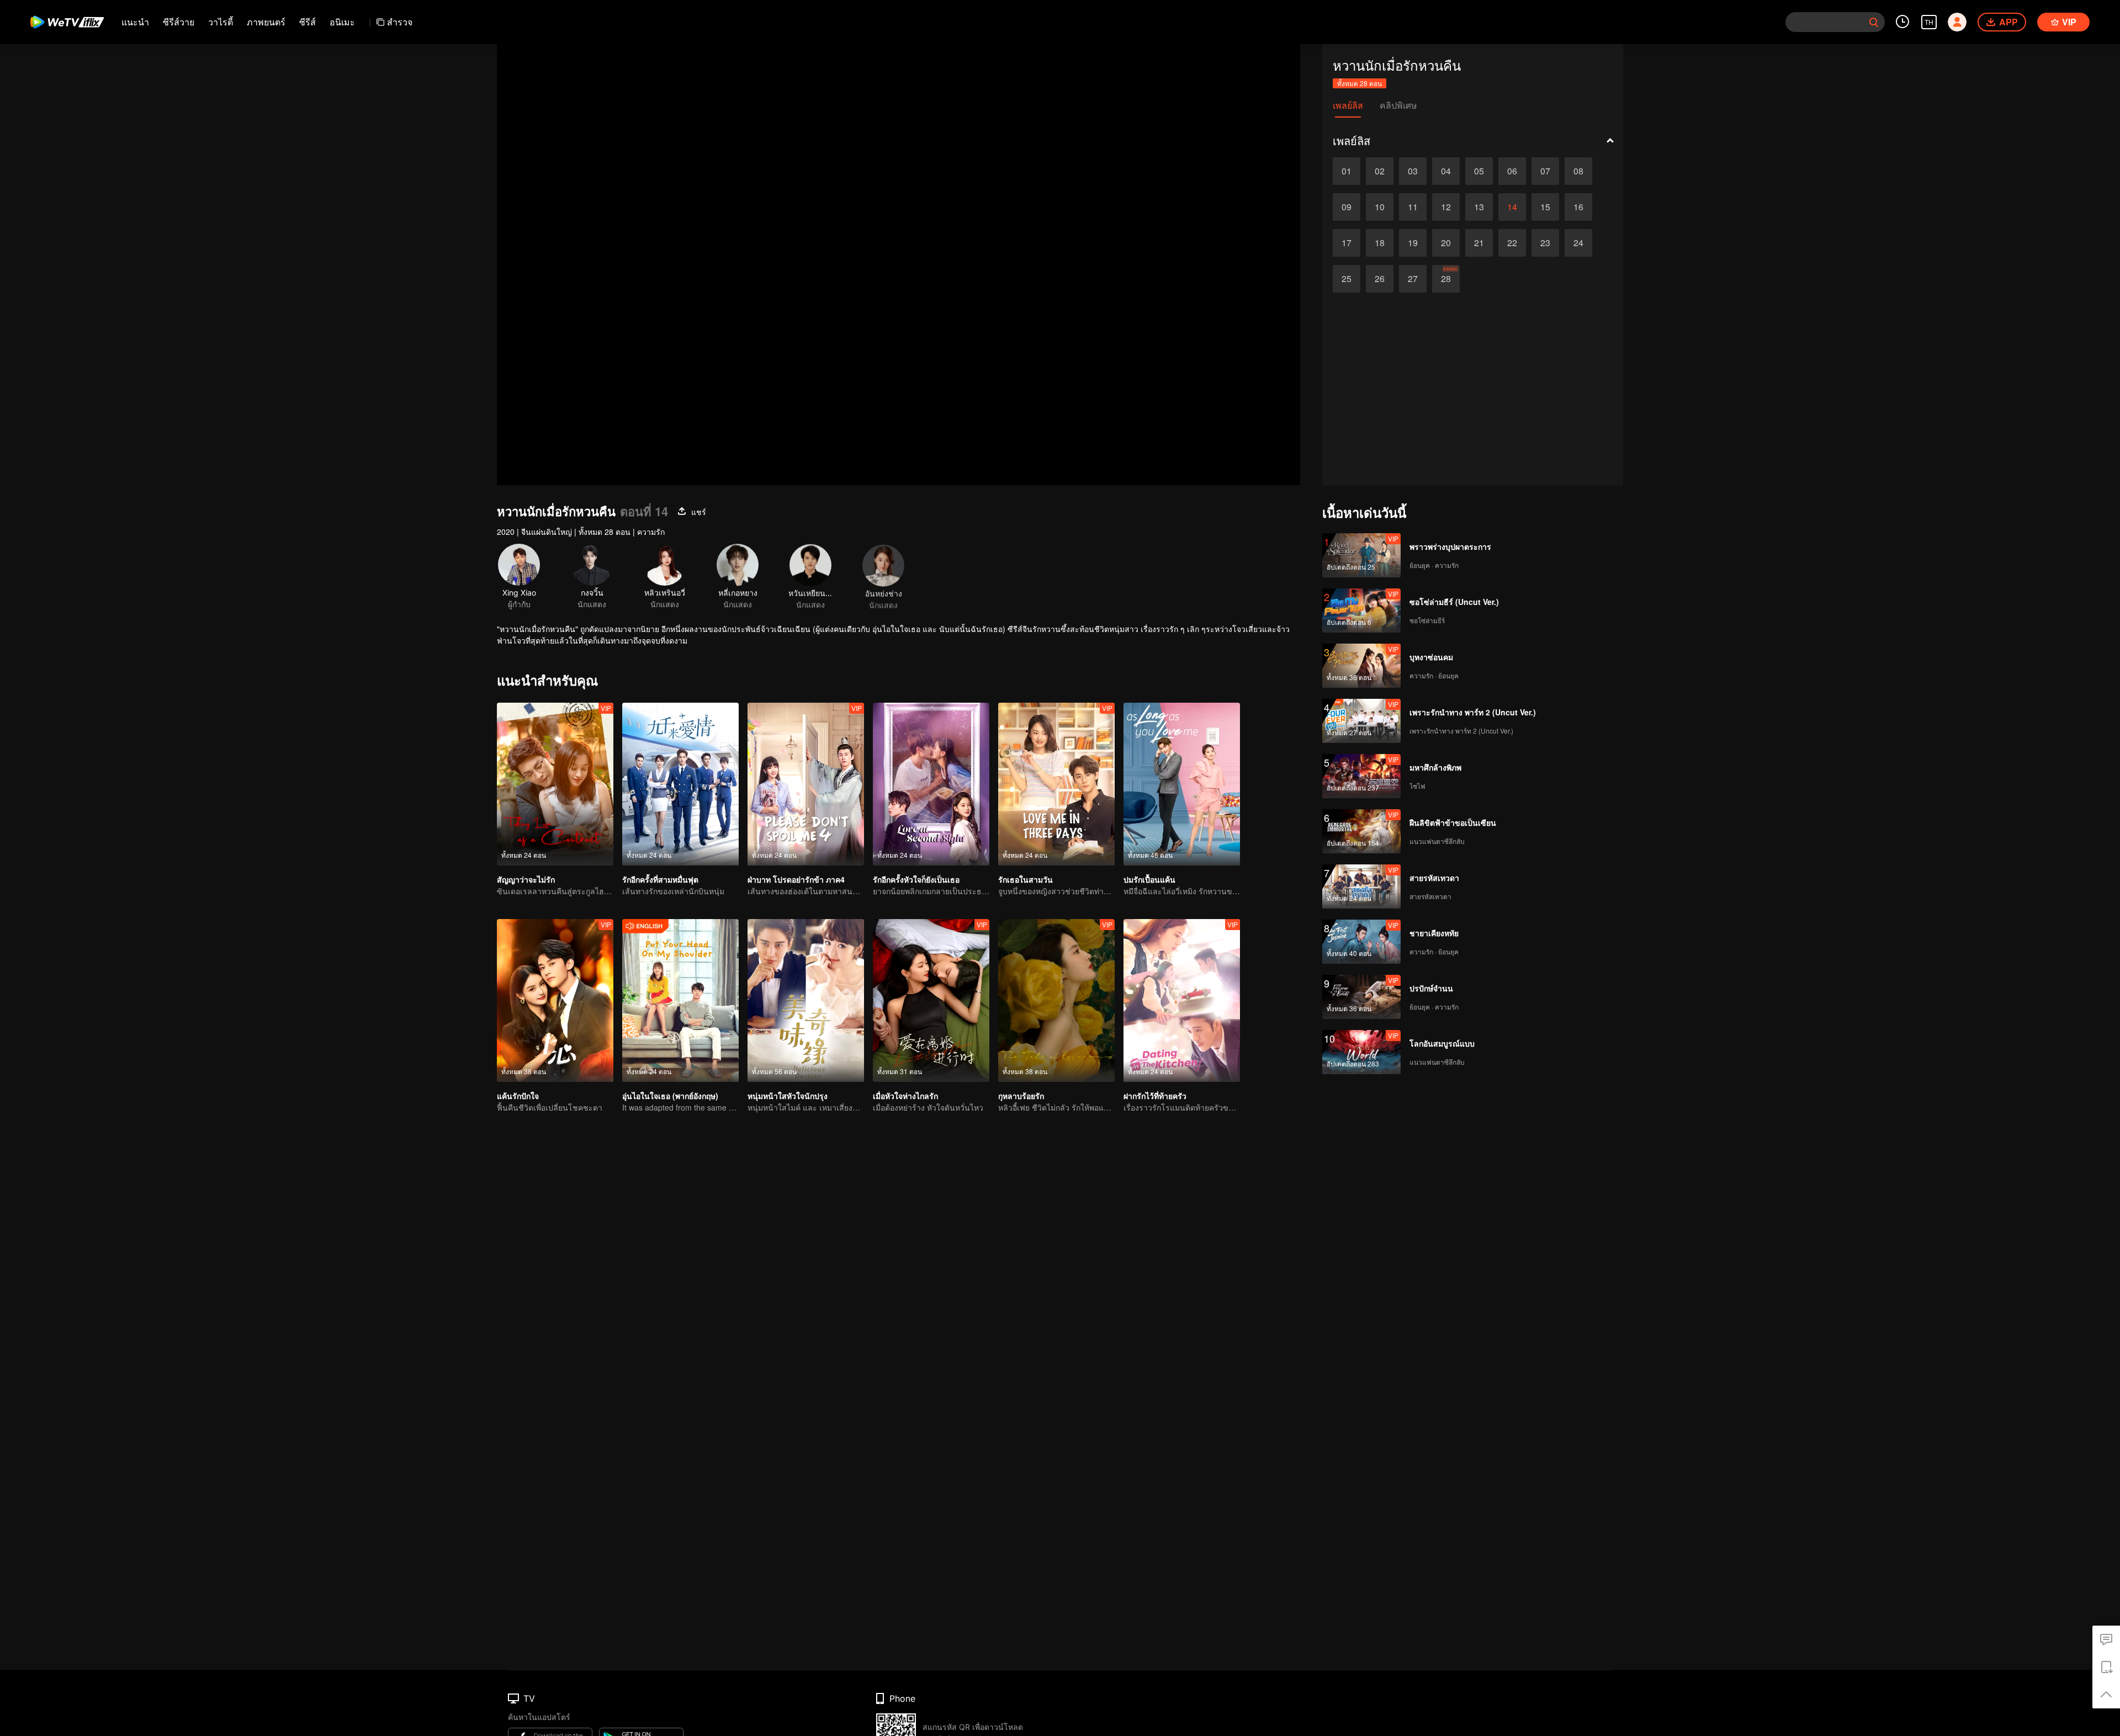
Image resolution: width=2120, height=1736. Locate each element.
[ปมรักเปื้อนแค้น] (1182, 784)
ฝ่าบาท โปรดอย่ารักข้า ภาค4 (796, 879)
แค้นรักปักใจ (518, 1096)
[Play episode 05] (1479, 171)
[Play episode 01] (1347, 171)
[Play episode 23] (1545, 243)
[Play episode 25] (1347, 279)
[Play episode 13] (1479, 207)
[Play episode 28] (1446, 279)
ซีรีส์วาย (179, 22)
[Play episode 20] (1446, 243)
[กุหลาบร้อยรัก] (1056, 1000)
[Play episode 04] (1446, 171)
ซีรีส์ (308, 22)
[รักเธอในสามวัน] (1056, 784)
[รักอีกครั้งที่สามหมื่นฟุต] (680, 784)
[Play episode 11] (1413, 207)
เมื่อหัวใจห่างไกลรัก (905, 1096)
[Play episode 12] (1446, 207)
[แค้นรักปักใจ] (555, 1000)
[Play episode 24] (1578, 243)
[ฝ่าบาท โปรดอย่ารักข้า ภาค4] (806, 784)
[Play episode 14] (1512, 207)
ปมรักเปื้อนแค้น (1149, 879)
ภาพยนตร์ (266, 22)
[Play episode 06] (1512, 171)
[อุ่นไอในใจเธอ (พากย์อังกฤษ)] (680, 1000)
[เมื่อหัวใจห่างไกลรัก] (931, 1000)
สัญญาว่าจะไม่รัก (526, 879)
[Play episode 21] (1479, 243)
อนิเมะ (342, 22)
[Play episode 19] (1413, 243)
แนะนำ (135, 22)
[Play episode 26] (1380, 279)
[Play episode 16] (1578, 207)
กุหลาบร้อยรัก (1021, 1096)
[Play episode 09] (1347, 207)
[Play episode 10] (1380, 207)
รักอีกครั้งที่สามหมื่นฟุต (660, 879)
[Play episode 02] (1380, 171)
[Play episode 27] (1413, 279)
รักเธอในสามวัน (1025, 879)
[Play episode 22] (1512, 243)
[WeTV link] (68, 22)
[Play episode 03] (1413, 171)
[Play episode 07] (1545, 171)
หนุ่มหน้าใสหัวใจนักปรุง (788, 1096)
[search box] (1874, 22)
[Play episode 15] (1545, 207)
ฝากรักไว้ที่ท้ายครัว (1155, 1096)
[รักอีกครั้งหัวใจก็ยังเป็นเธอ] (931, 784)
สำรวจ (400, 22)
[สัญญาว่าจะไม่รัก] (555, 784)
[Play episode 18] (1380, 243)
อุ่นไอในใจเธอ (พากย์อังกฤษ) (670, 1096)
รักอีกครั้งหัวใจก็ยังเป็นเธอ (916, 879)
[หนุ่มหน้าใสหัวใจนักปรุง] (806, 1000)
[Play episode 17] (1347, 243)
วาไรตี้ (221, 22)
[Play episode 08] (1578, 171)
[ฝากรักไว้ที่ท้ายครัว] (1182, 1000)
